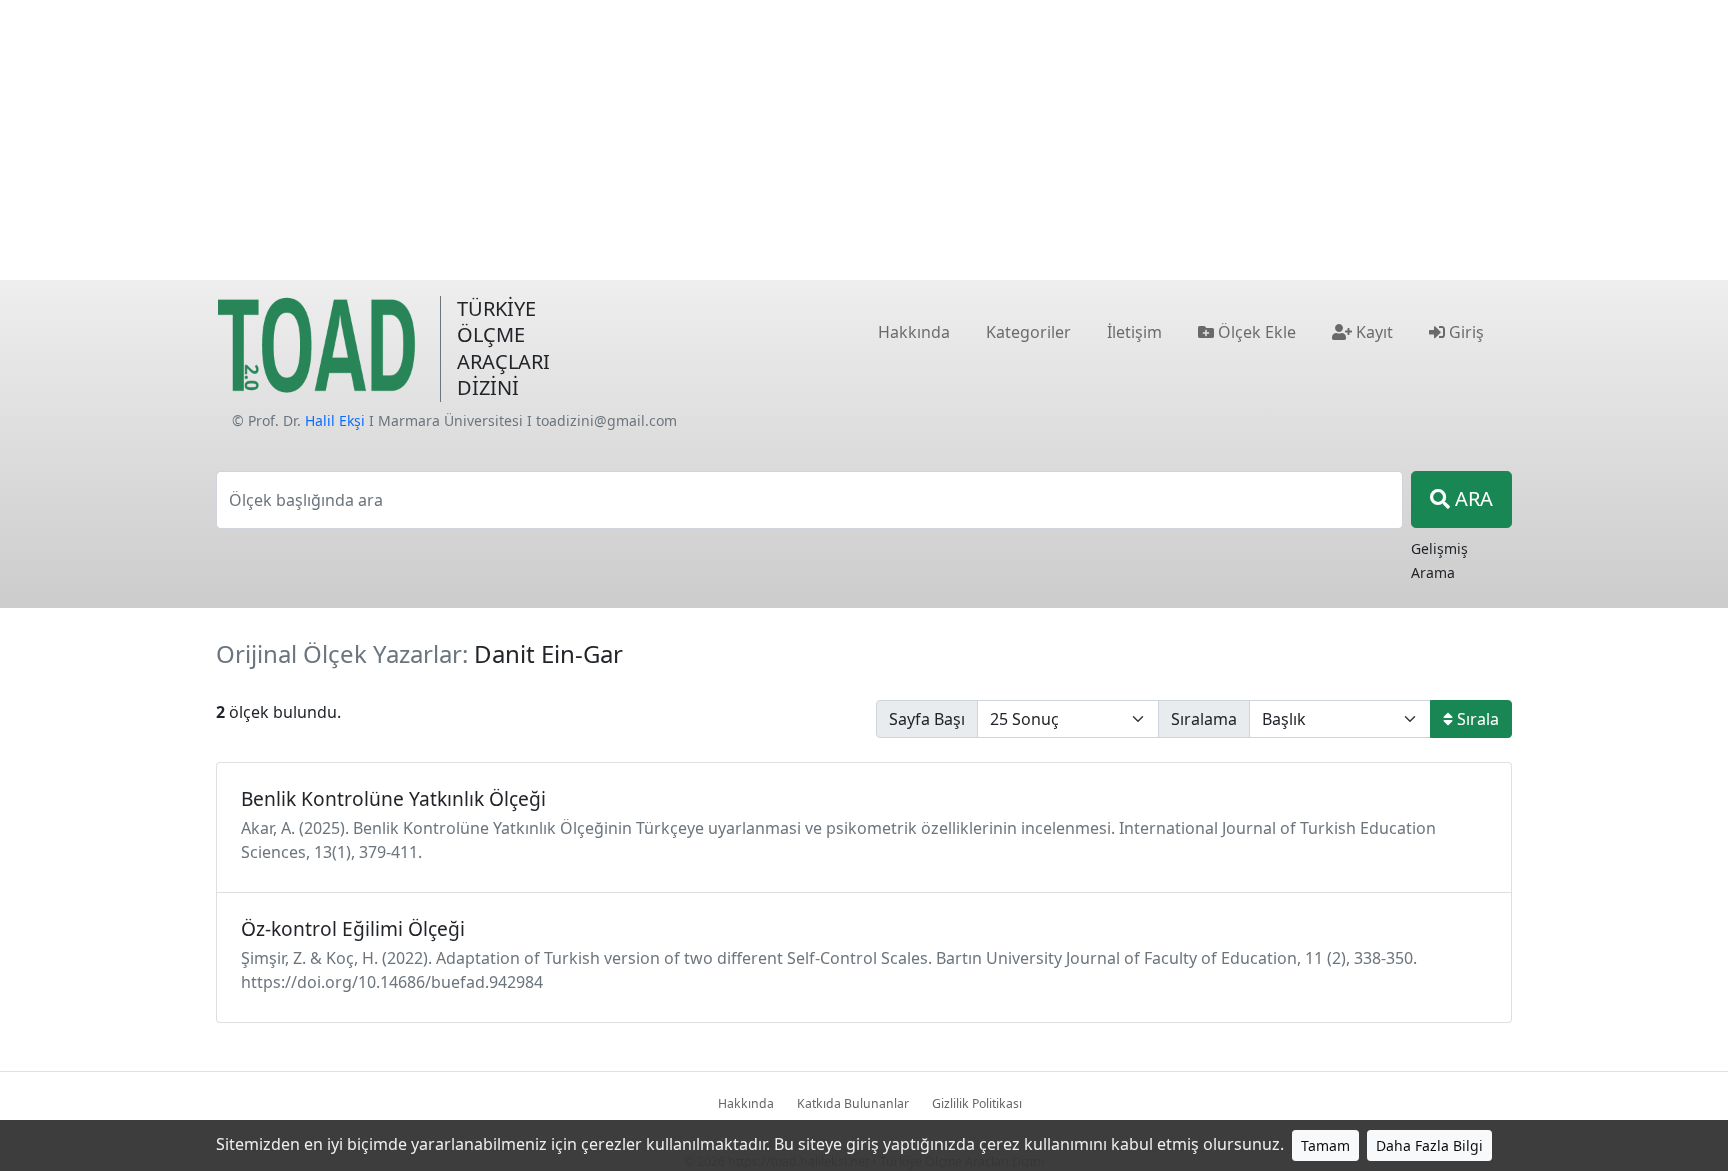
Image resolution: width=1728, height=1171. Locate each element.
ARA (1471, 498)
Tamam (1325, 1145)
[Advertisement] (864, 140)
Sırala (1476, 719)
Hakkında (746, 1103)
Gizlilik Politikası (977, 1103)
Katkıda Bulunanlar (853, 1103)
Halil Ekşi (335, 420)
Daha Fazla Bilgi (1429, 1145)
